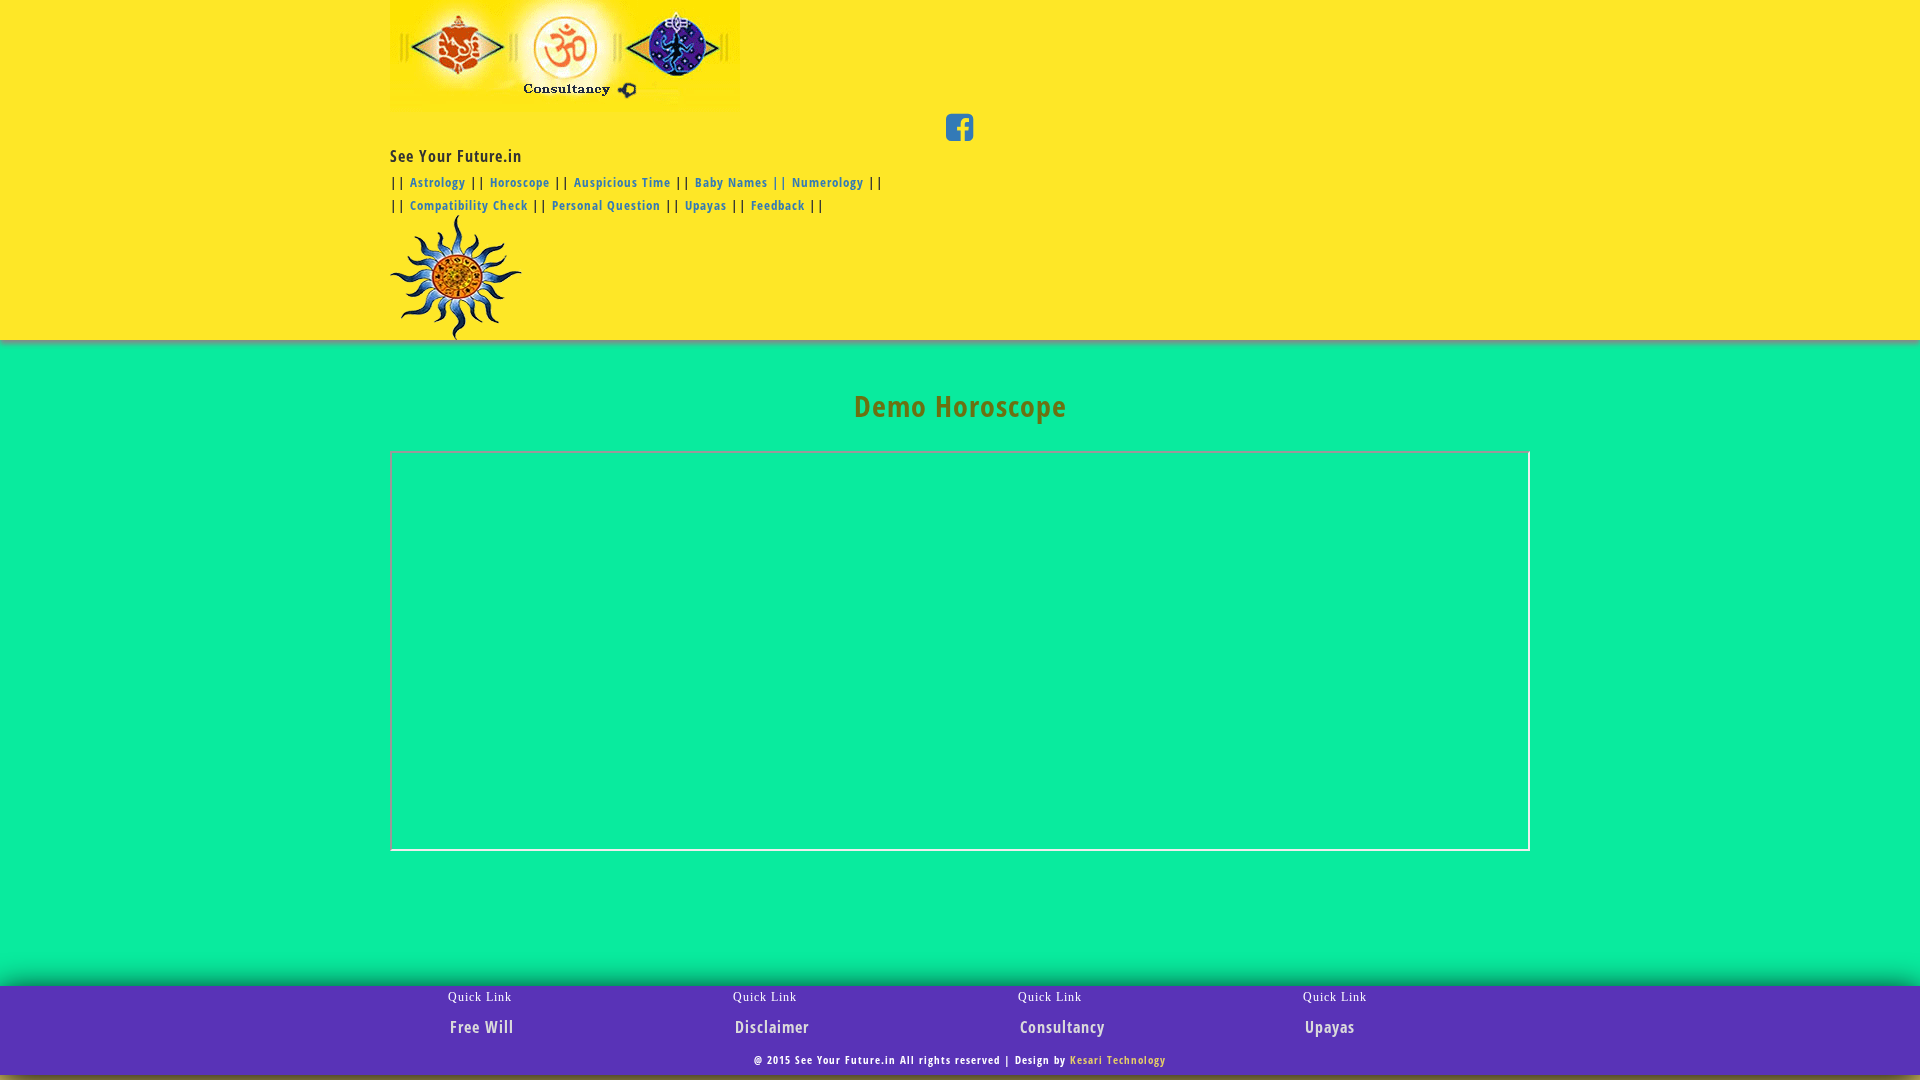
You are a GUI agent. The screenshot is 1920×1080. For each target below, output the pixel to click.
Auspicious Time (622, 182)
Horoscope (520, 182)
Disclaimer (772, 1027)
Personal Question (606, 205)
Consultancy (1062, 1027)
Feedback (780, 205)
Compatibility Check (469, 205)
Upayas (706, 205)
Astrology (440, 182)
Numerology (828, 182)
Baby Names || (743, 182)
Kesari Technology (1118, 1059)
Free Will (482, 1027)
